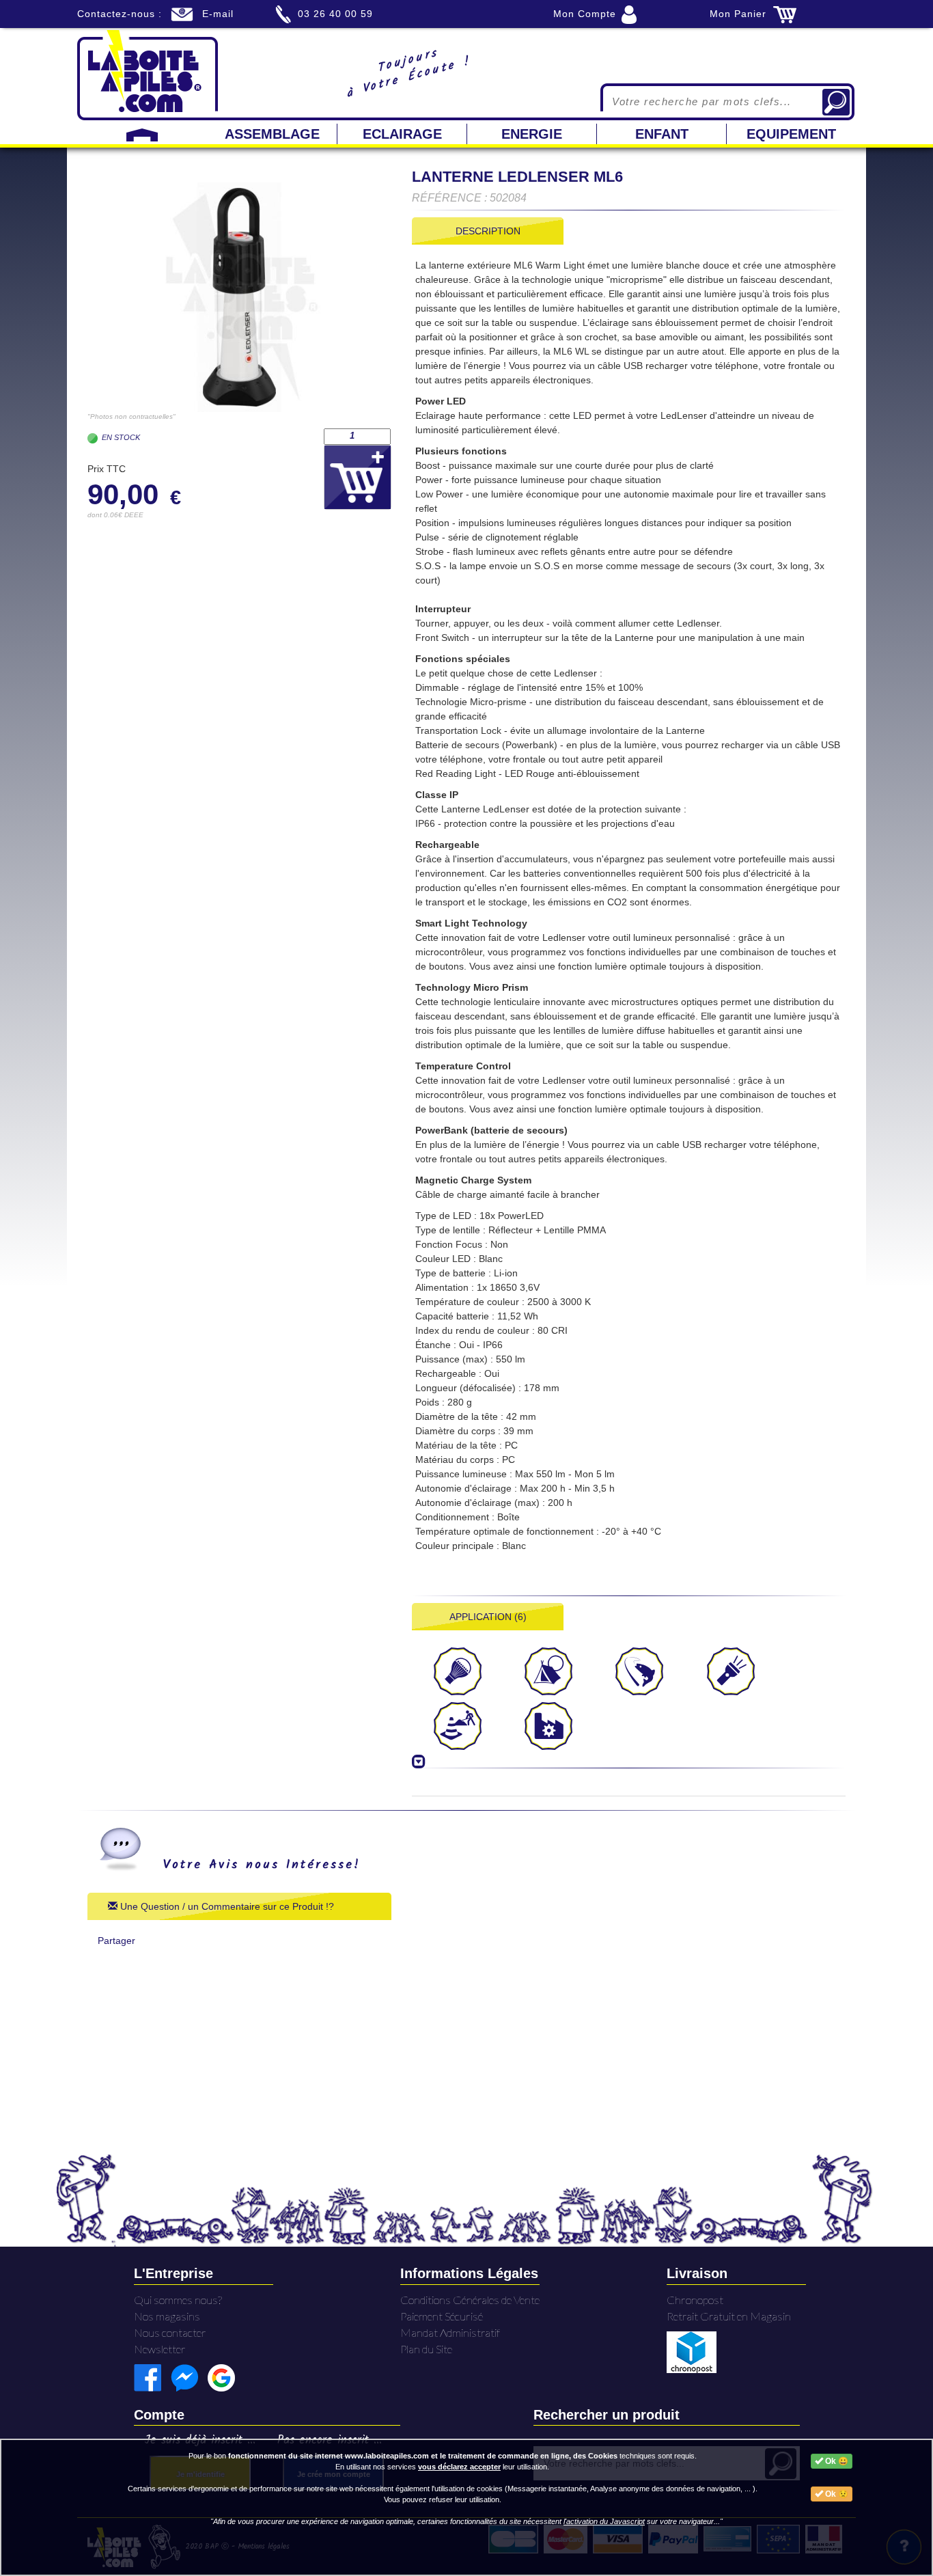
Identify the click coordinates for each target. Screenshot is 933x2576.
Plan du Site (426, 2349)
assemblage (272, 134)
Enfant (662, 134)
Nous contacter (170, 2332)
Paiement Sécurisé (442, 2316)
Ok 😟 (836, 2494)
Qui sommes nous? (178, 2300)
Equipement (791, 134)
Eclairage (402, 134)
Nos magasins (167, 2316)
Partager (116, 1941)
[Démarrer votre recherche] (836, 102)
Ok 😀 (836, 2461)
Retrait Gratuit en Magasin (729, 2316)
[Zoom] (239, 297)
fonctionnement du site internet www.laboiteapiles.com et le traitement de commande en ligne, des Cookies (423, 2456)
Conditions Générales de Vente (470, 2300)
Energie (532, 134)
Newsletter (160, 2349)
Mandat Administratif (450, 2332)
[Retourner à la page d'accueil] (148, 74)
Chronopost (695, 2300)
